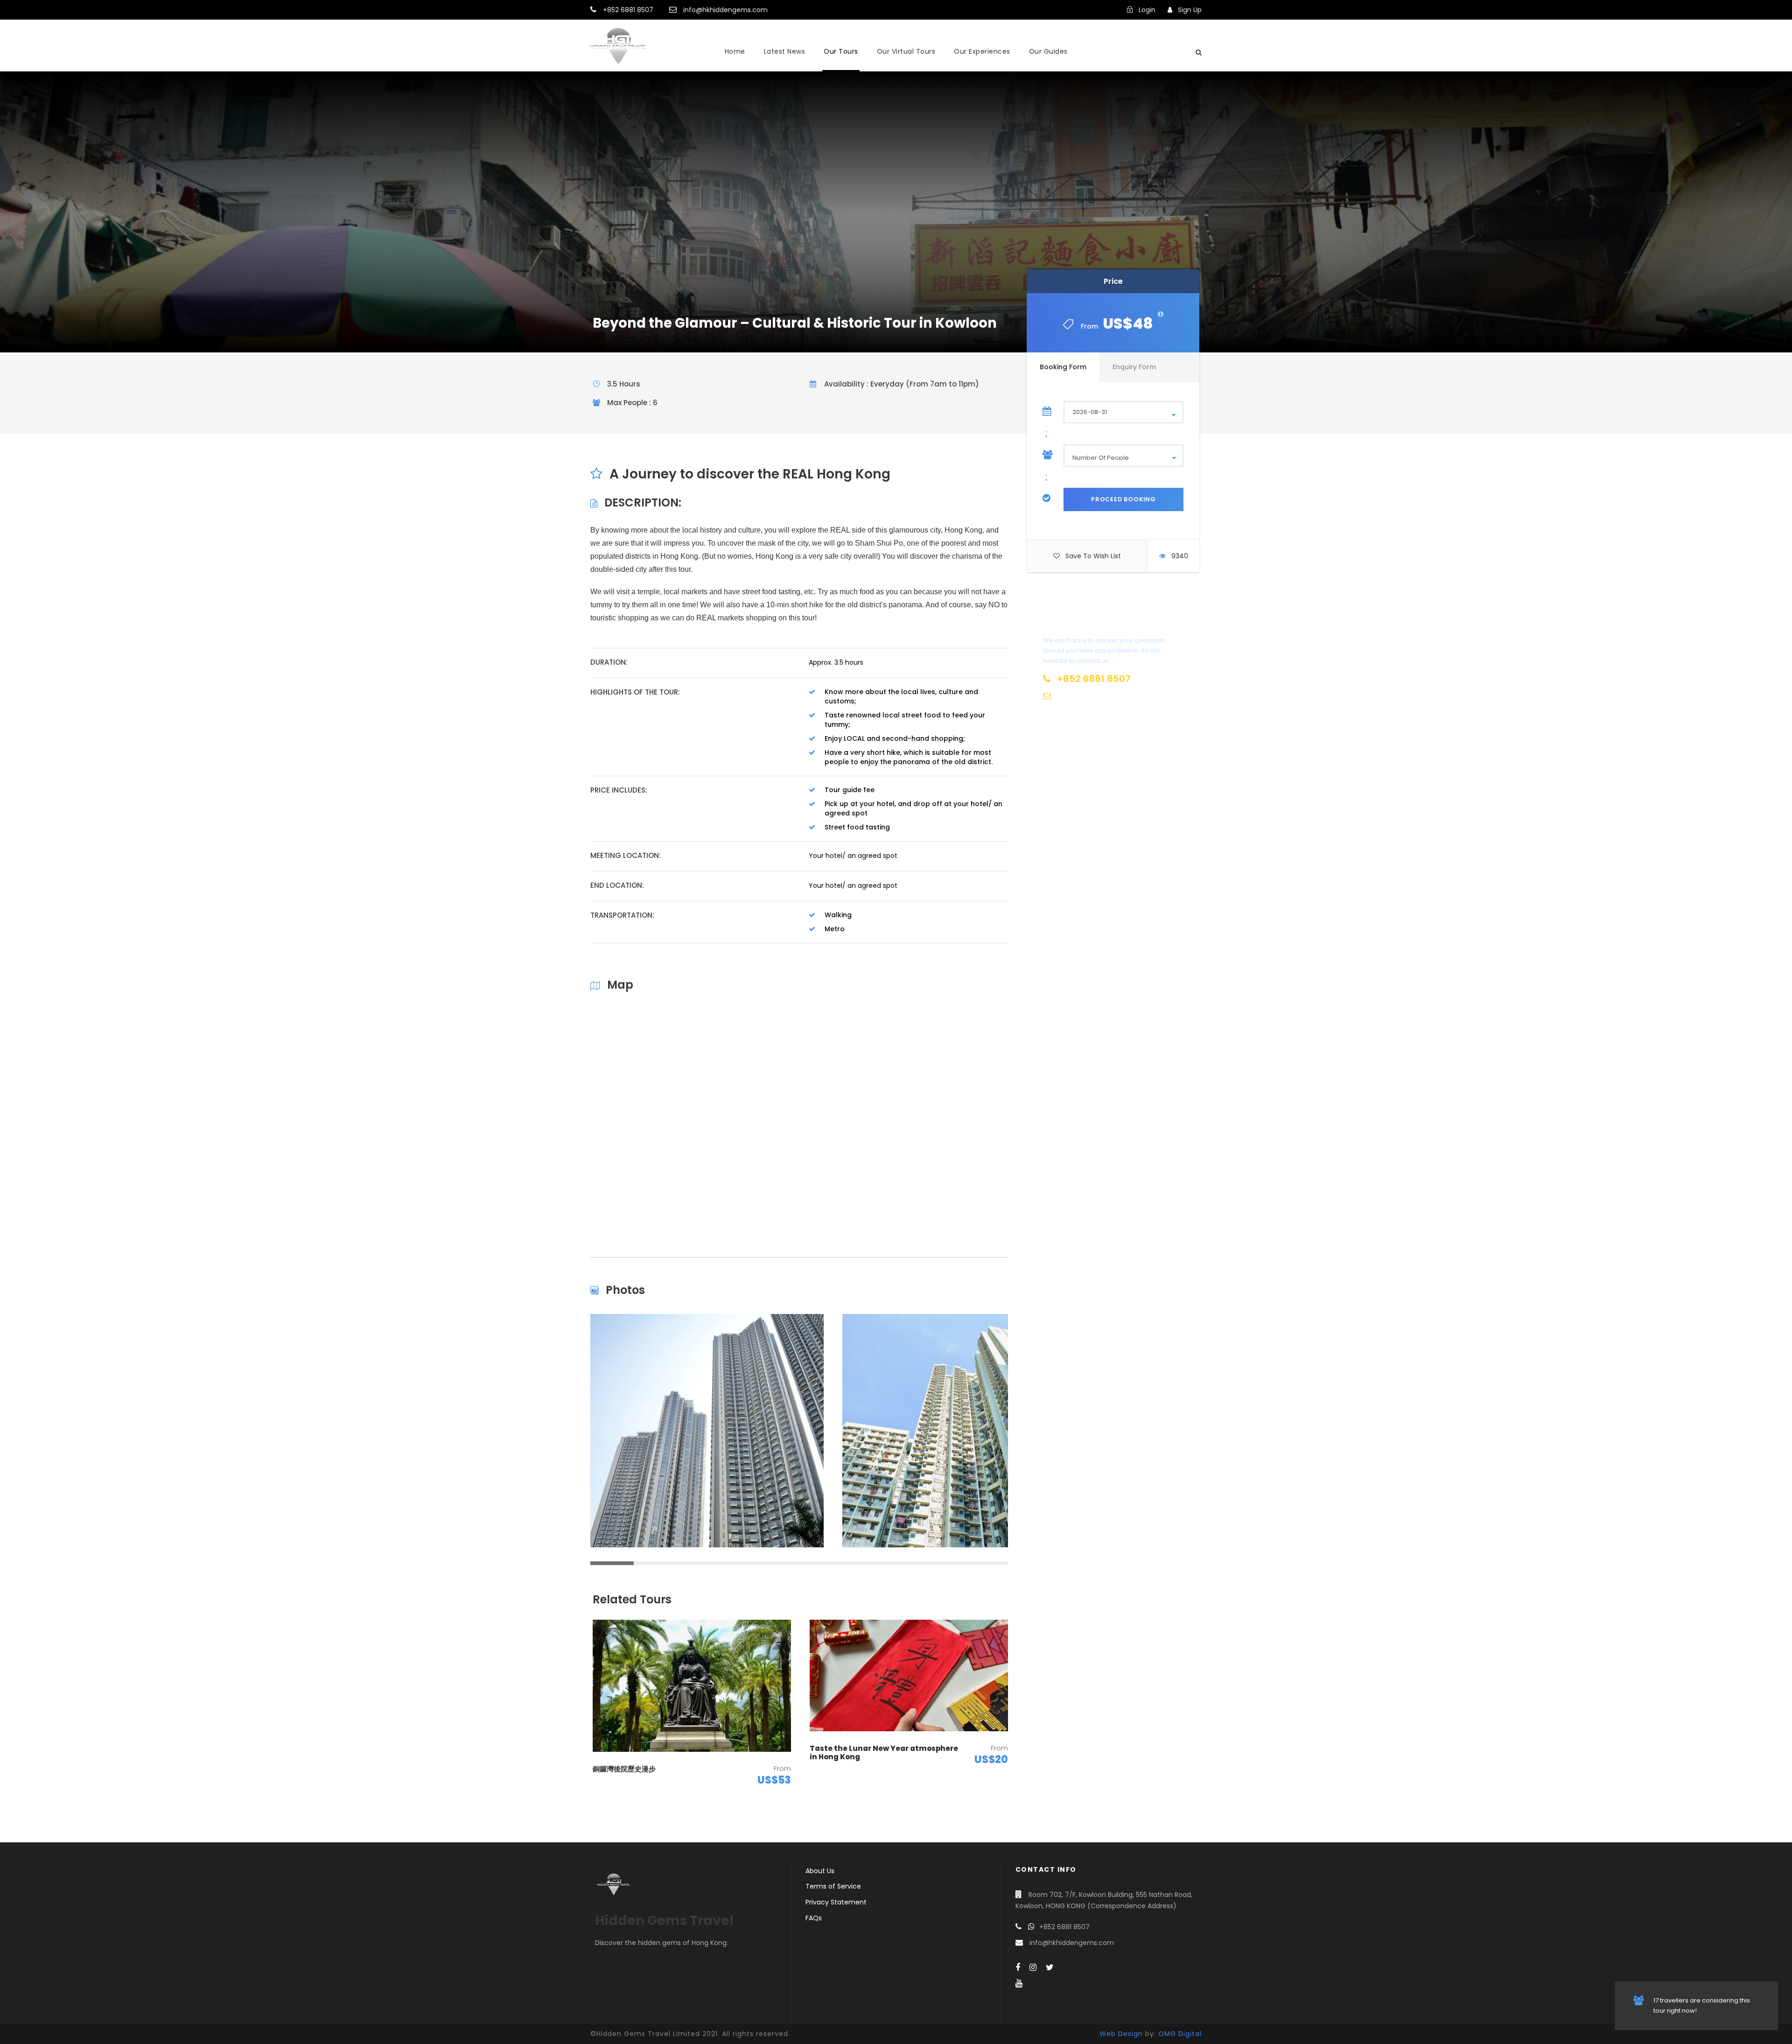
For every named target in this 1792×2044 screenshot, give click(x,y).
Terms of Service (833, 1886)
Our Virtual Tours (906, 51)
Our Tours (841, 51)
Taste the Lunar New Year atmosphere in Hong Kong (884, 1753)
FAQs (814, 1918)
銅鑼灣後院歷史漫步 (624, 1769)
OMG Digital (1180, 2034)
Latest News (785, 51)
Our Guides (1048, 51)
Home (735, 51)
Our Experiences (982, 51)
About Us (820, 1871)
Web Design (1121, 2034)
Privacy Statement (836, 1902)
